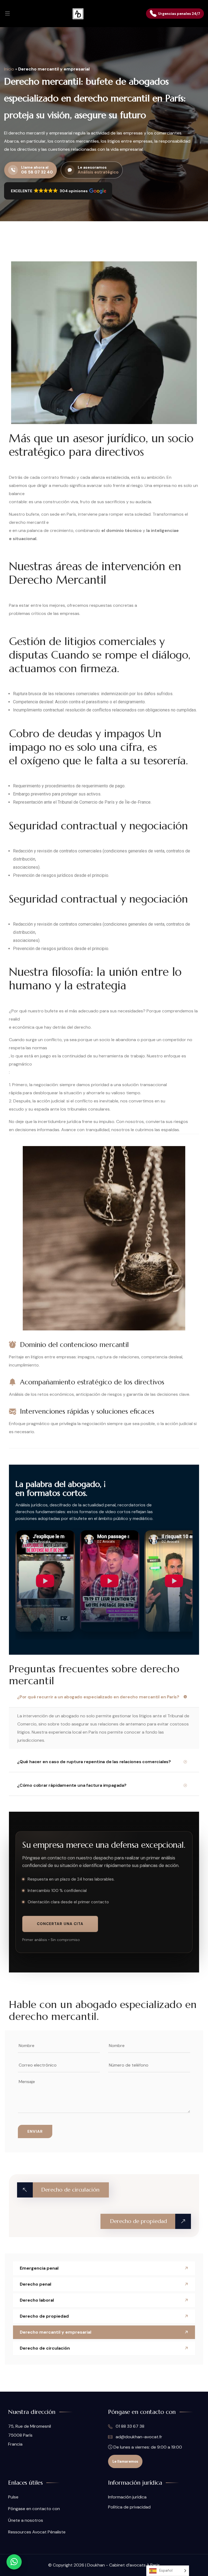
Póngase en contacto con (34, 2509)
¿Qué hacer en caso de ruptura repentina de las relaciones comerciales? (94, 1762)
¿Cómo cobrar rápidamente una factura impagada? (72, 1785)
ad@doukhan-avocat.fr (138, 2437)
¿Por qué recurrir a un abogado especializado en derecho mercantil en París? (98, 1697)
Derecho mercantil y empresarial (56, 2332)
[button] (58, 191)
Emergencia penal (39, 2268)
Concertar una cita (60, 1924)
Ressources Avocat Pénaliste (37, 2532)
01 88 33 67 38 (129, 2426)
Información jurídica (127, 2497)
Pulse (13, 2497)
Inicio (9, 69)
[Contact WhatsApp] (14, 2562)
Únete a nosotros (26, 2520)
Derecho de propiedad (44, 2316)
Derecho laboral (37, 2300)
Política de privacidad (129, 2507)
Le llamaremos (125, 2461)
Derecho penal (35, 2284)
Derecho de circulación (45, 2348)
